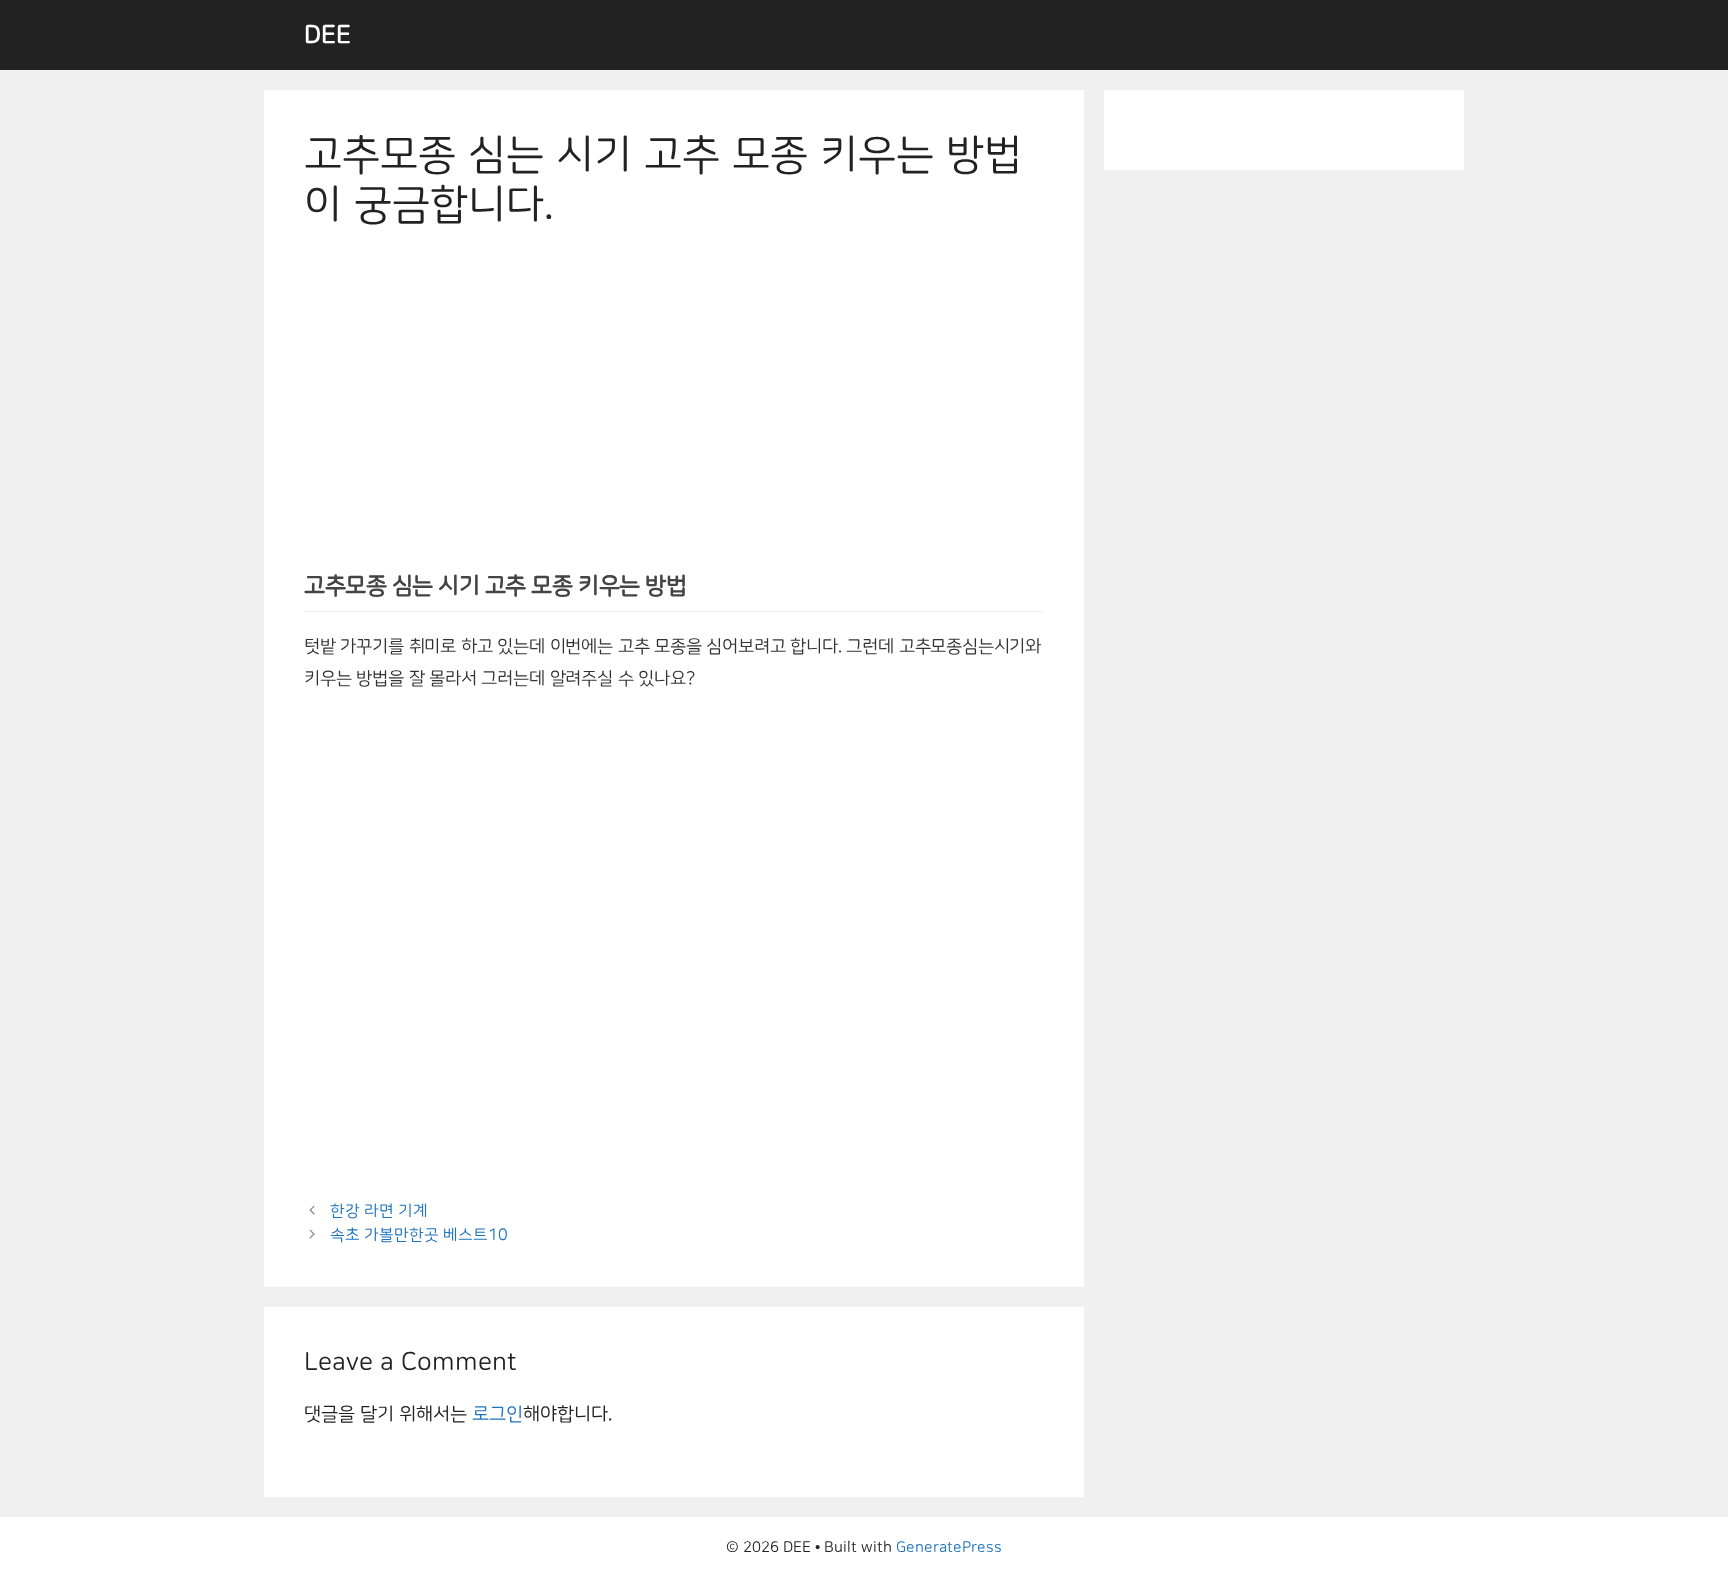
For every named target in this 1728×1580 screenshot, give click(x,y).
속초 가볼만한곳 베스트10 (419, 1235)
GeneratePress (949, 1547)
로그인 (497, 1414)
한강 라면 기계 (379, 1211)
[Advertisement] (674, 407)
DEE (327, 35)
